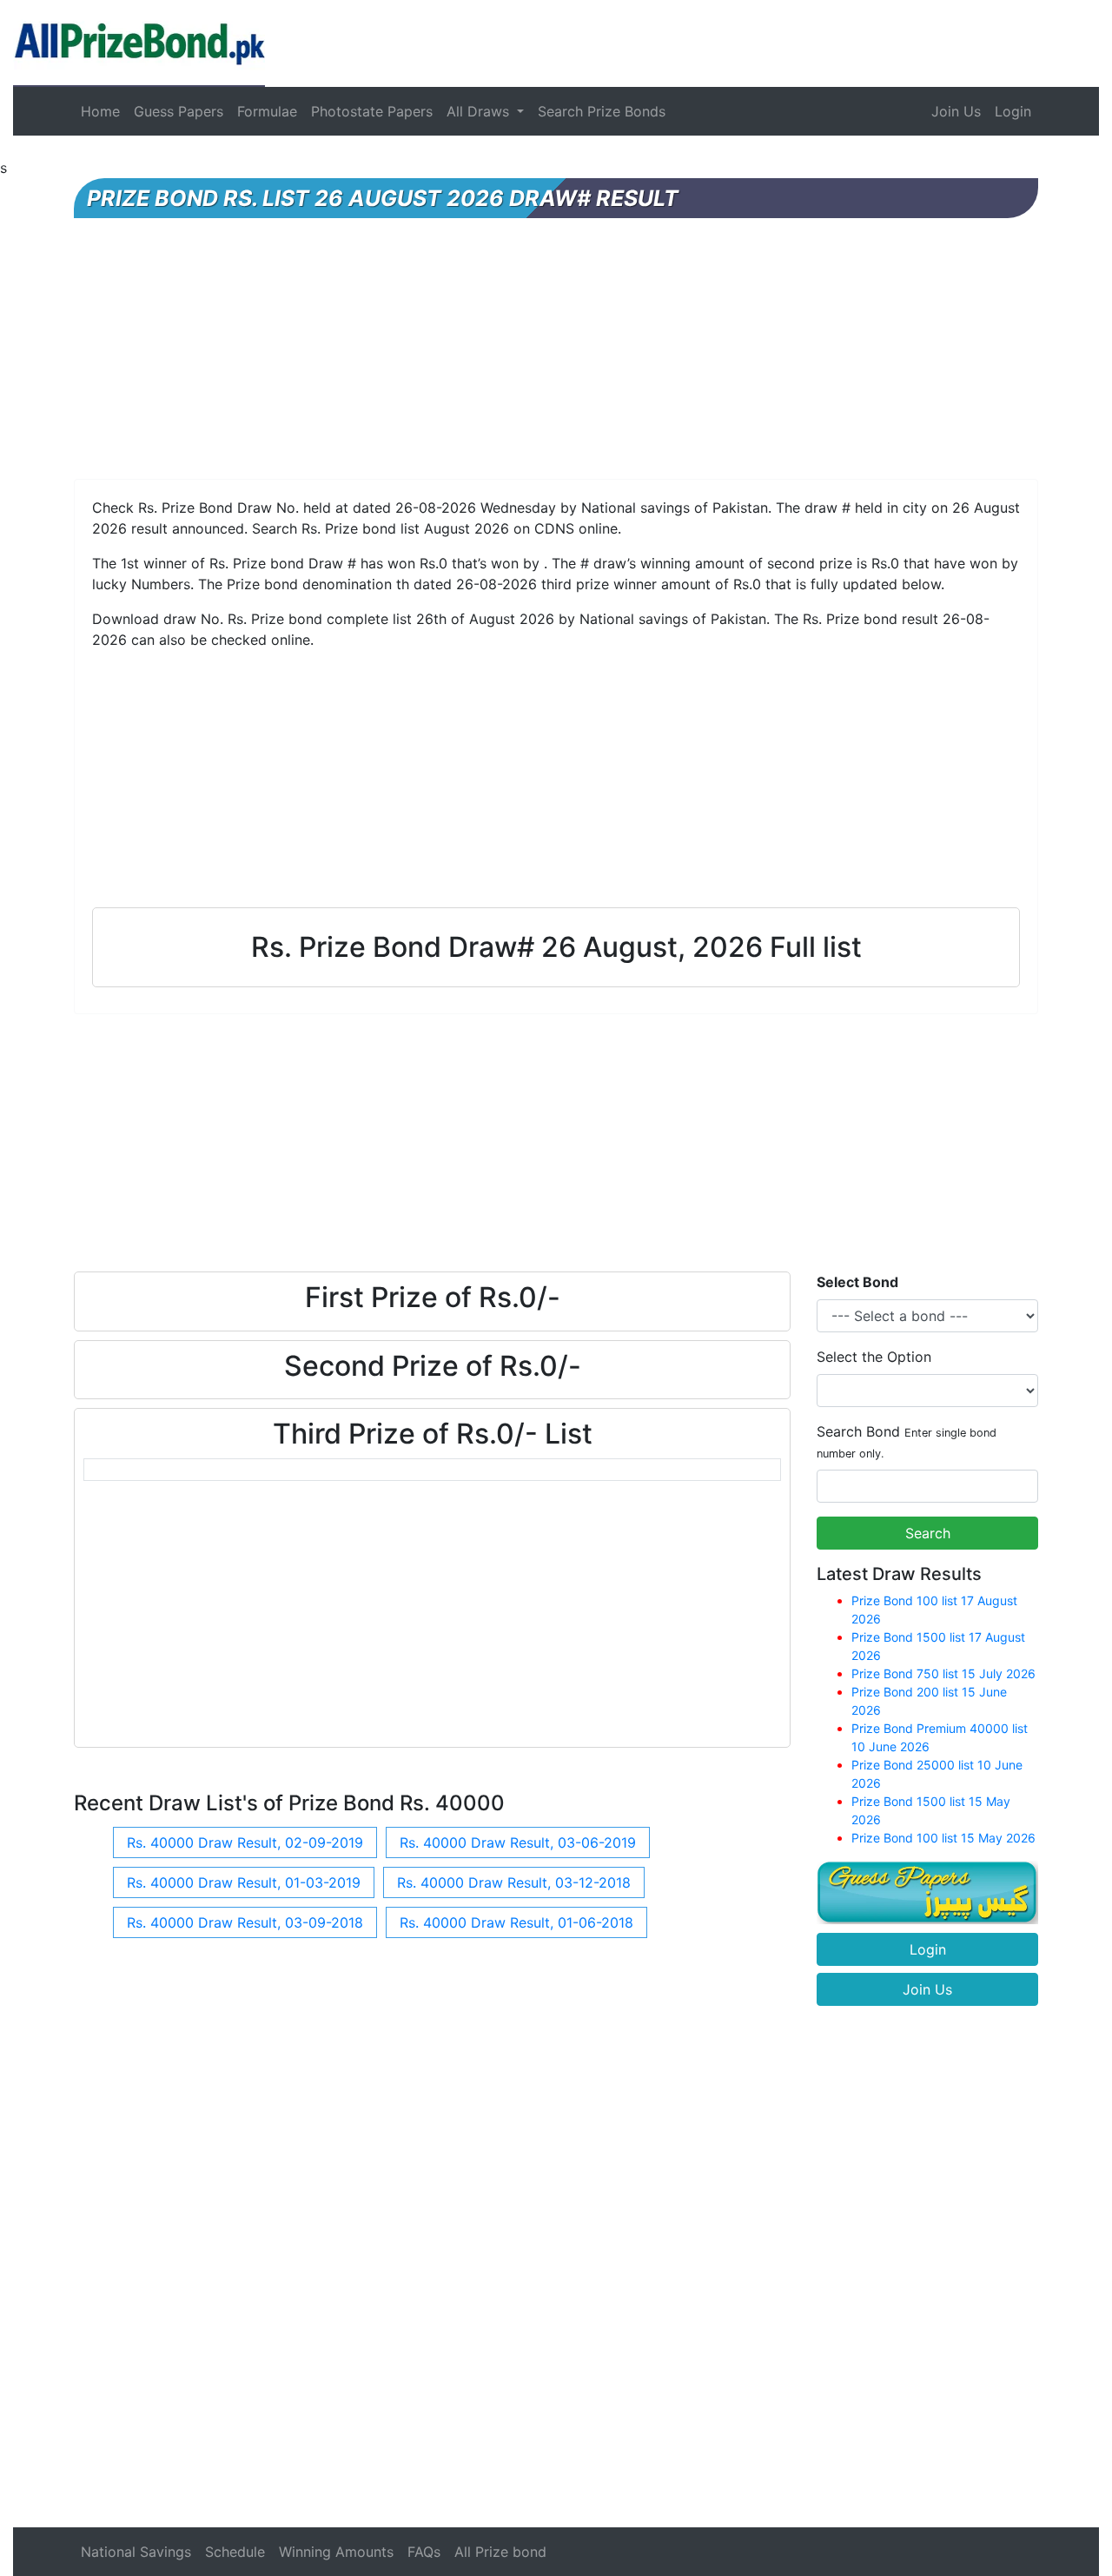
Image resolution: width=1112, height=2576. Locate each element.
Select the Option (874, 1357)
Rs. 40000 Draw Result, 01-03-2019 (244, 1882)
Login (1013, 111)
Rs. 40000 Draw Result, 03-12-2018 (514, 1882)
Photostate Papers (372, 111)
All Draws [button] (480, 111)
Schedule (235, 2552)
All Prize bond (500, 2552)
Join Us (956, 111)
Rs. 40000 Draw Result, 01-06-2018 (516, 1922)
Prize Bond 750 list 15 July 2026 (943, 1673)
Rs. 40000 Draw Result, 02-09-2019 (245, 1842)
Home (100, 111)
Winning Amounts (336, 2552)
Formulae (267, 111)
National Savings (136, 2552)
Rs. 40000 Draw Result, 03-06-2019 (518, 1842)
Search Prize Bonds (602, 111)
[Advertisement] (556, 357)
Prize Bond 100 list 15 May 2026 (943, 1838)
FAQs (424, 2552)
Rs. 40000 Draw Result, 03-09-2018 (245, 1922)
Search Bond (907, 1441)
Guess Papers (179, 111)
